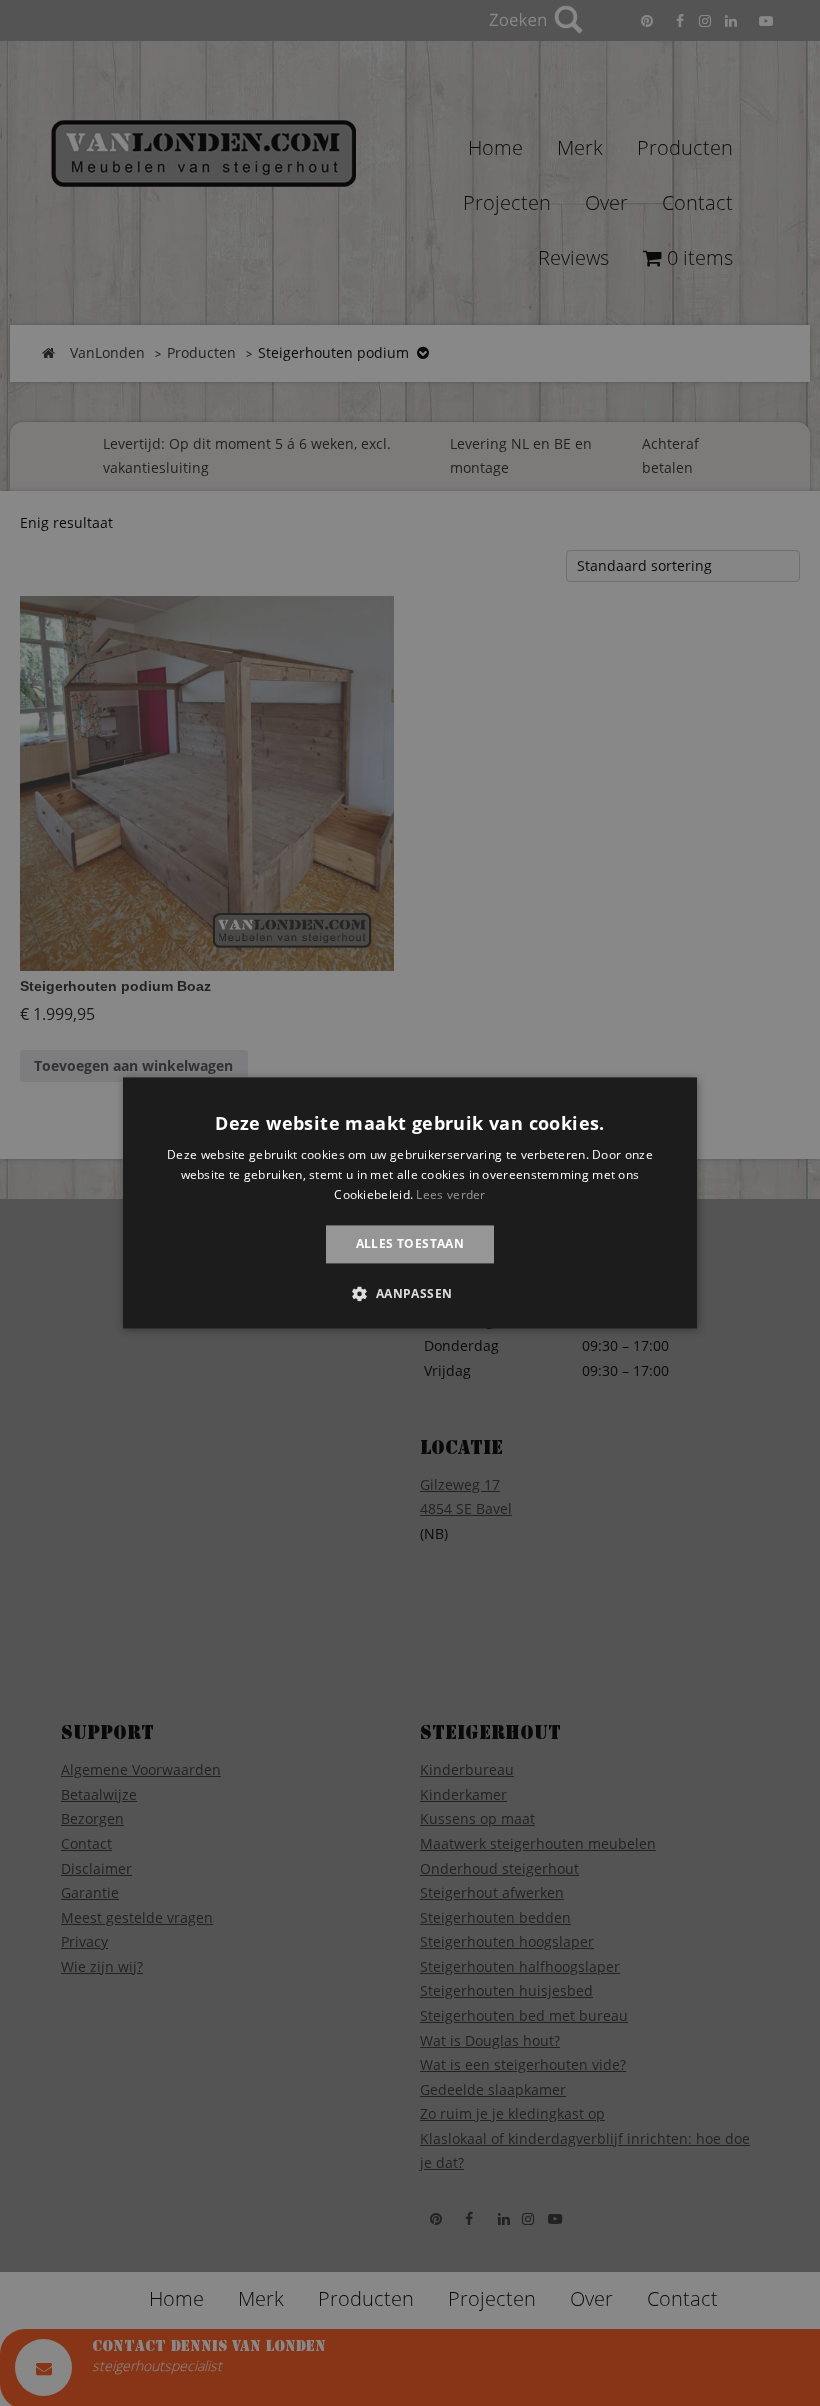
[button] (409, 1294)
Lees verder (450, 1194)
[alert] (410, 1203)
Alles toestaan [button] (410, 1243)
